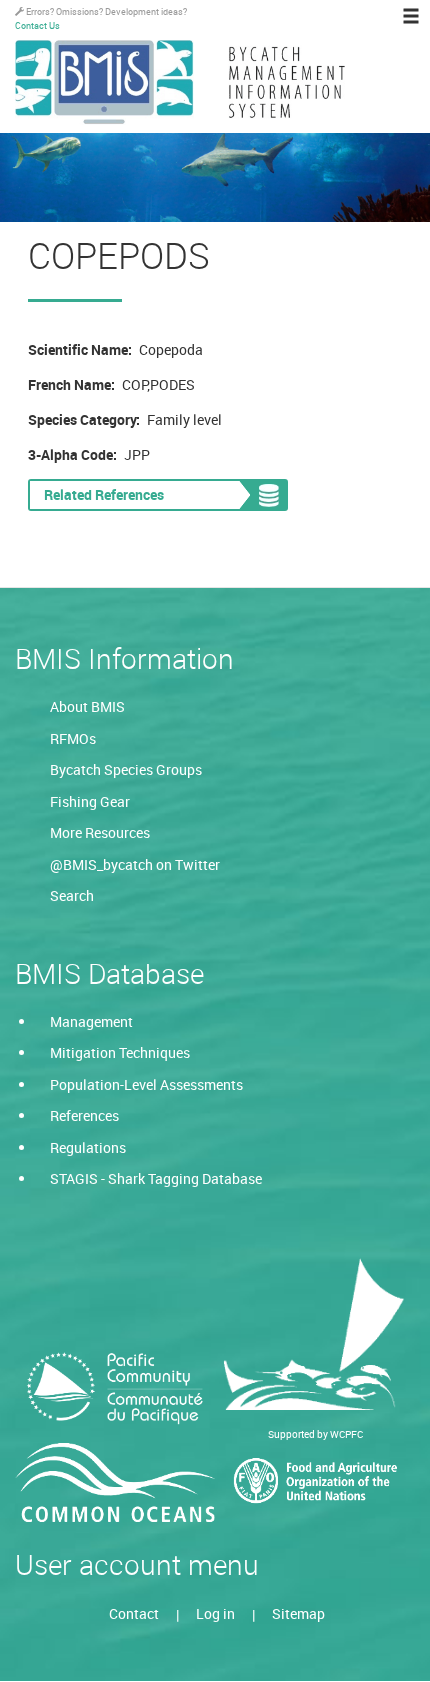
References (84, 1115)
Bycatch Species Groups (126, 769)
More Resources (100, 832)
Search (72, 895)
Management (91, 1021)
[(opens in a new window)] (115, 1388)
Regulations (88, 1147)
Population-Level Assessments (146, 1084)
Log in (215, 1613)
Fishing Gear (90, 801)
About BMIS (87, 706)
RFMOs (73, 738)
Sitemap (298, 1613)
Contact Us (37, 25)
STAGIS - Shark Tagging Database (156, 1178)
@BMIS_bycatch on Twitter (135, 864)
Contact (134, 1613)
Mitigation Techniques (120, 1052)
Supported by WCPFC (315, 1434)
